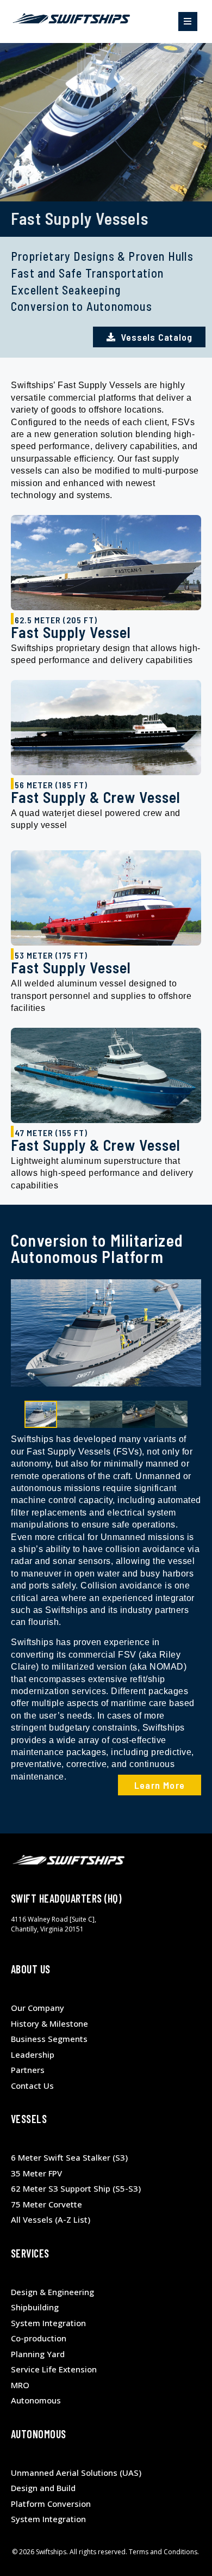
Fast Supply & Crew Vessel (96, 797)
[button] (188, 22)
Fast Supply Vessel (71, 632)
